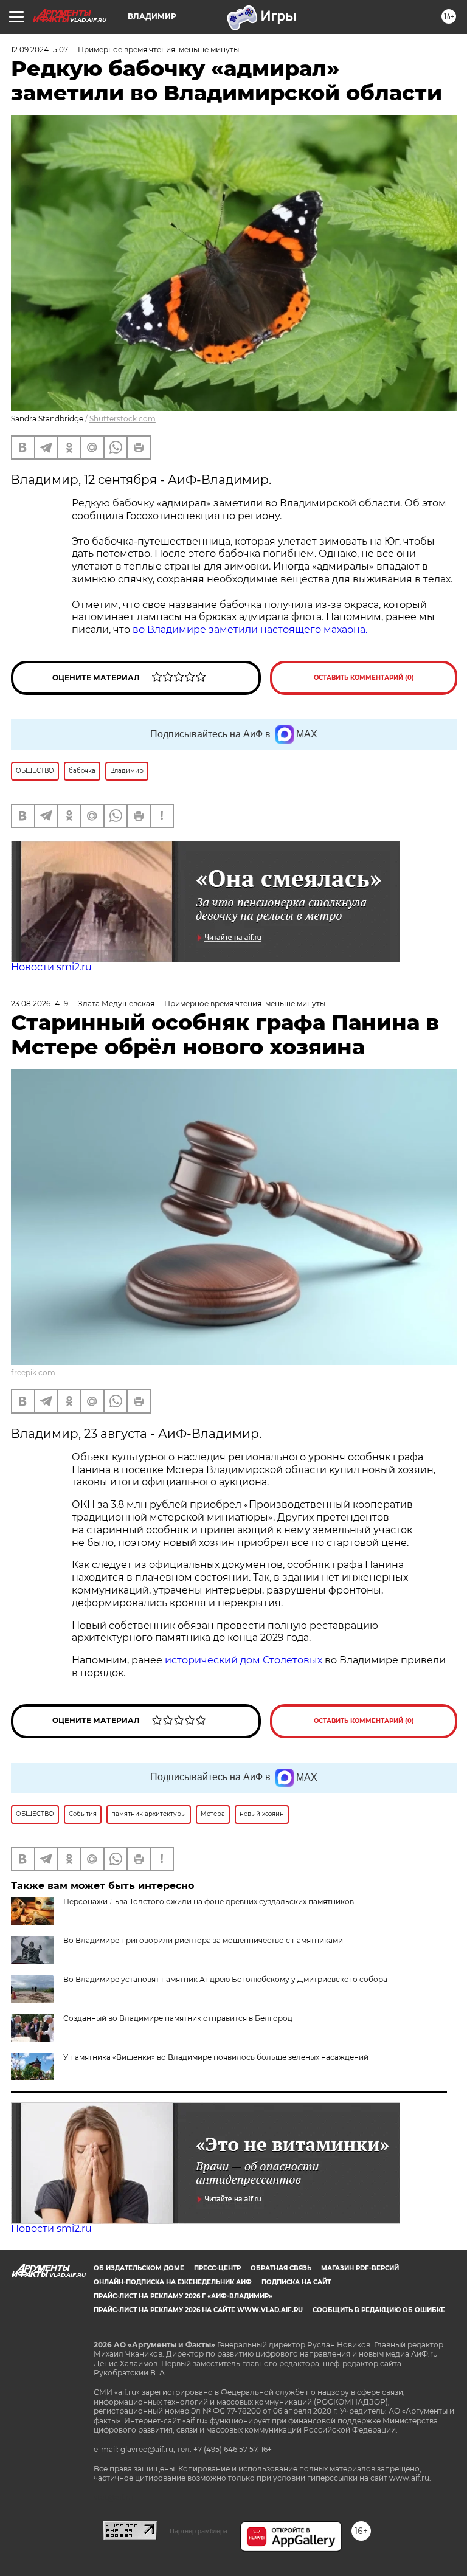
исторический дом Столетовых (244, 1660)
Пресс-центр (217, 2268)
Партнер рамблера (199, 2531)
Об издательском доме (139, 2268)
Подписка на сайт (296, 2282)
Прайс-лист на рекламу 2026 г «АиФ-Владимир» (183, 2296)
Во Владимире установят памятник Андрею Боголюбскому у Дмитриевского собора (225, 1979)
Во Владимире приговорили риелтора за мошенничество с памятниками (203, 1940)
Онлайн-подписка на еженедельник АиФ (173, 2282)
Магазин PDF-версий (360, 2268)
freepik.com (33, 1373)
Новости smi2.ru (51, 967)
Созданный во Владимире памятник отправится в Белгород (178, 2018)
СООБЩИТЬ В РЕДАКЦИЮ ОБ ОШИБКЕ (379, 2310)
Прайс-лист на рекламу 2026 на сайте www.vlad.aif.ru (198, 2310)
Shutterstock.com (123, 419)
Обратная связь (281, 2268)
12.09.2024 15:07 (40, 50)
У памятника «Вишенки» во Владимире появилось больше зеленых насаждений (216, 2057)
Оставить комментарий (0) (364, 678)
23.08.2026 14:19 (40, 1003)
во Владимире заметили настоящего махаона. (252, 630)
